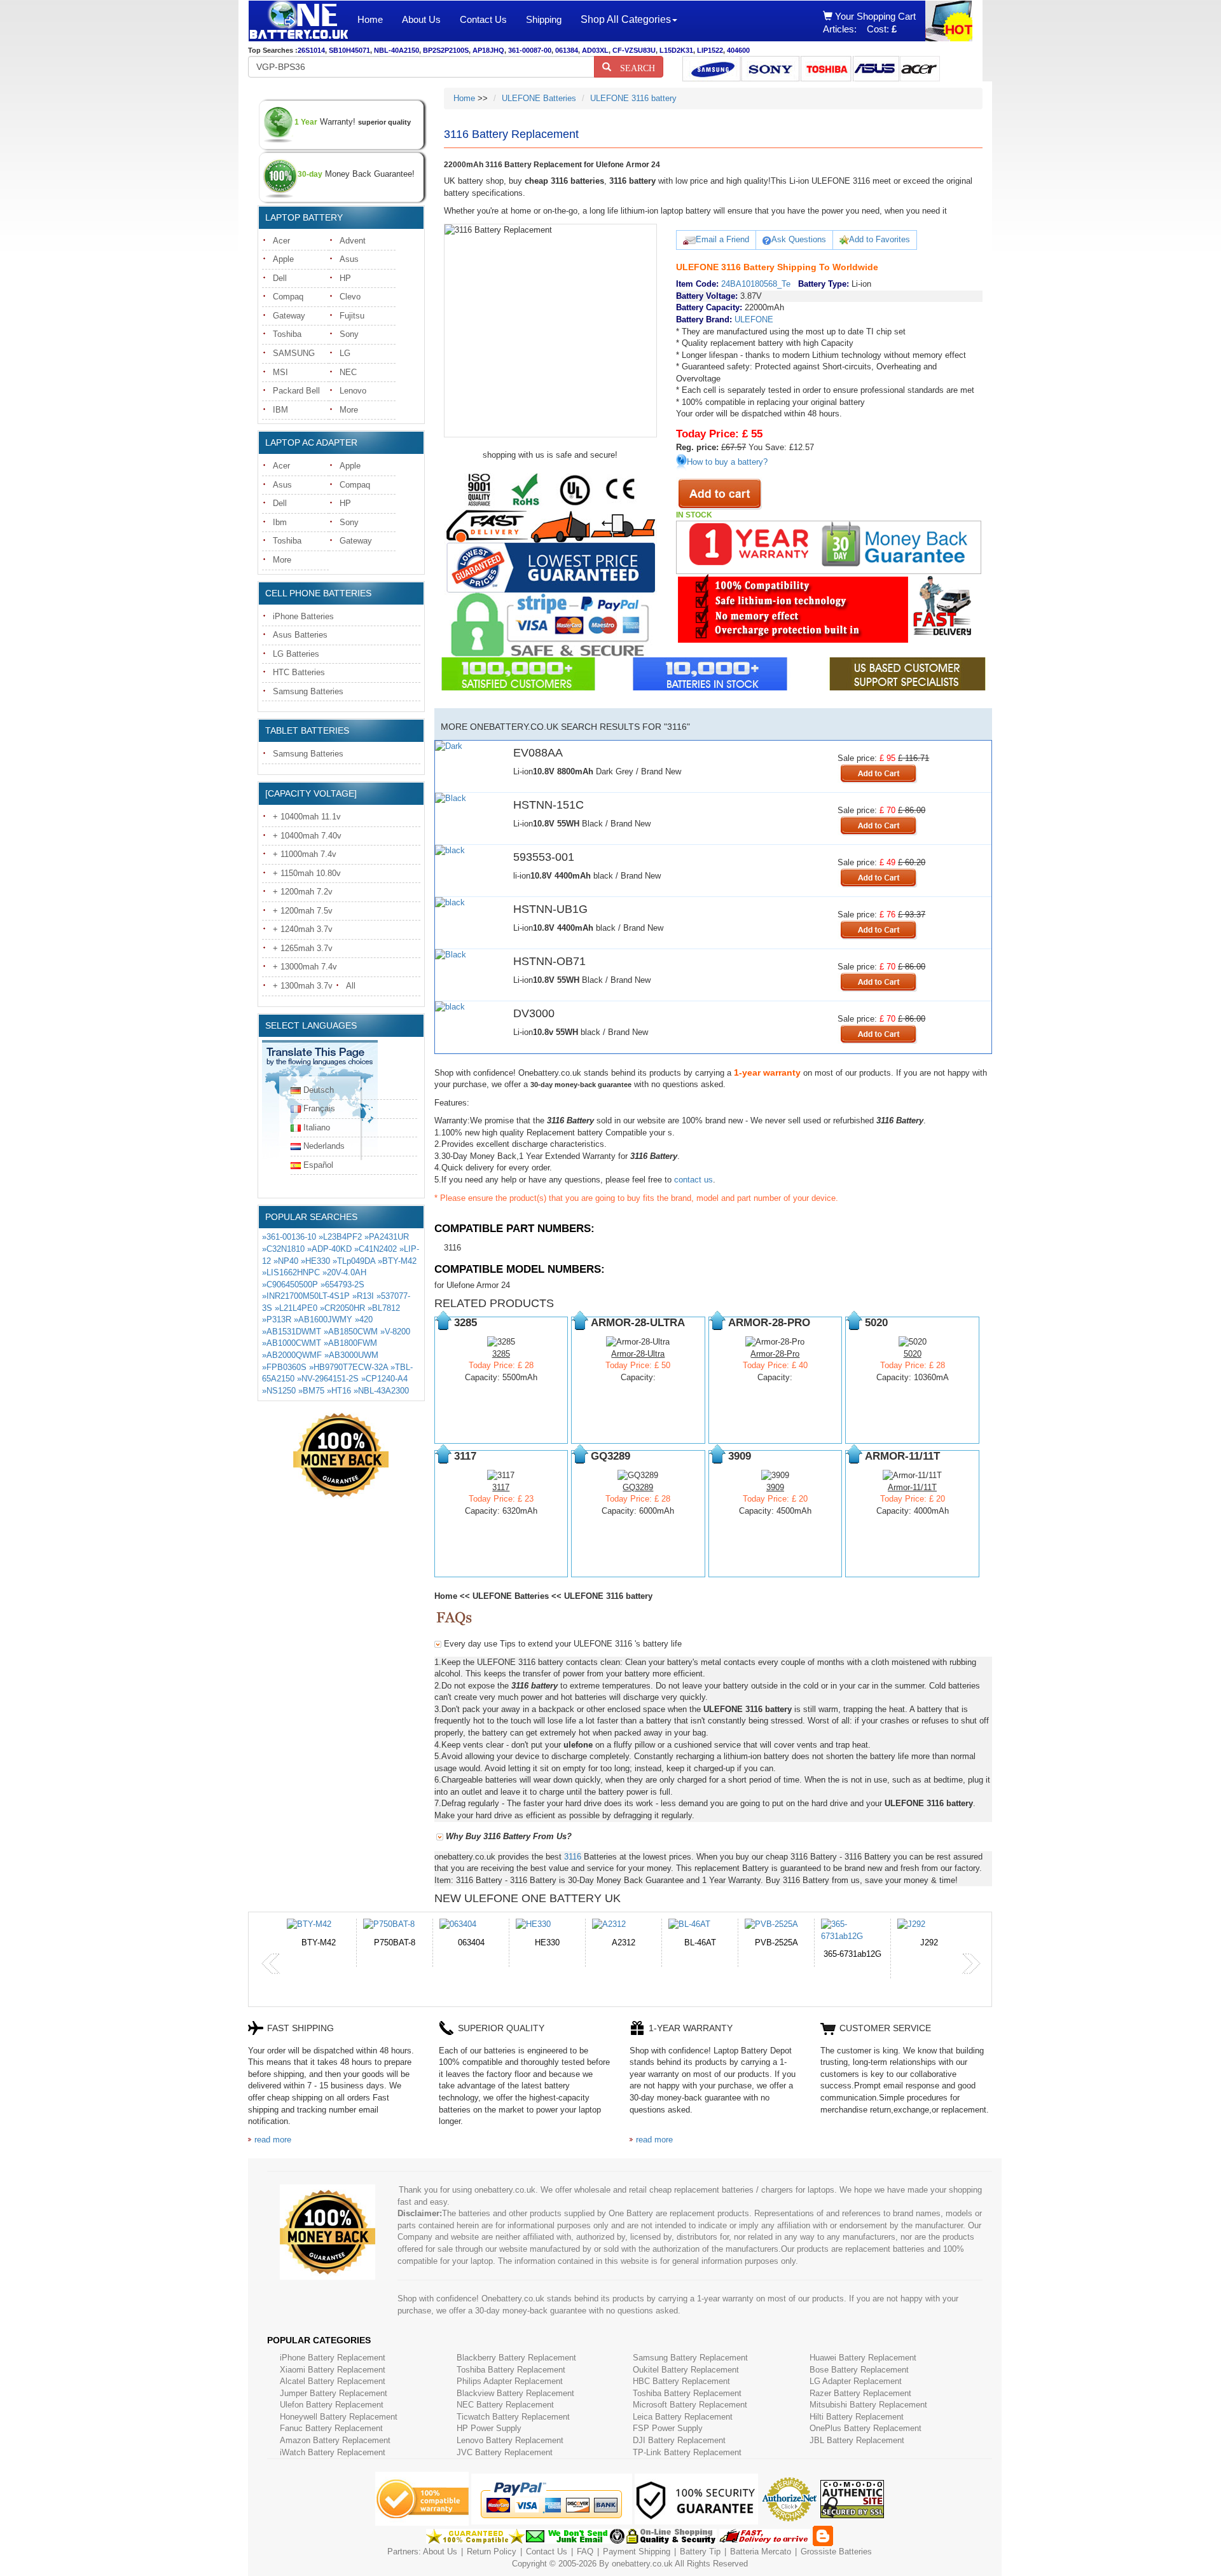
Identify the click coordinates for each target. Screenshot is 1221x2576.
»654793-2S (342, 1285)
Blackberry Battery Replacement (516, 2358)
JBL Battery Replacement (857, 2440)
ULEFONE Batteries (539, 98)
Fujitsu (352, 316)
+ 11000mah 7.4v (305, 854)
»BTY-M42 (397, 1261)
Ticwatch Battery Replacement (513, 2417)
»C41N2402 (376, 1249)
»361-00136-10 (289, 1237)
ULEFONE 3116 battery (633, 98)
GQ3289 (638, 1487)
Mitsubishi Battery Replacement (868, 2405)
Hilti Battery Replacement (857, 2417)
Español (318, 1165)
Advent (353, 241)
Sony (349, 334)
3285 (501, 1354)
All (351, 986)
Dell (280, 278)
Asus (349, 259)
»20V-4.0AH (344, 1272)
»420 (364, 1319)
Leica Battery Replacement (683, 2417)
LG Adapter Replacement (856, 2381)
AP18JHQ (488, 50)
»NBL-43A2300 (381, 1391)
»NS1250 (279, 1391)
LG (345, 353)
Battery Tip (701, 2552)
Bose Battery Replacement (859, 2370)
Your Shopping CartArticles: (869, 23)
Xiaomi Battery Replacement (333, 2370)
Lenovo (353, 391)
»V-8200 (395, 1332)
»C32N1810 (283, 1249)
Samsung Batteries (308, 691)
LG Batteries (296, 654)
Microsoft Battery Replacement (690, 2405)
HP (345, 278)
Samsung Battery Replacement (690, 2358)
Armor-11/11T (912, 1487)
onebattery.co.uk (642, 2564)
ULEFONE (754, 319)
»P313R (277, 1319)
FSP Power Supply (668, 2428)
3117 (501, 1487)
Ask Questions (799, 239)
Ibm (280, 522)
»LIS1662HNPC (291, 1272)
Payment (619, 2552)
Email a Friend (722, 239)
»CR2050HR (342, 1308)
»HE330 (315, 1261)
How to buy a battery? (727, 462)
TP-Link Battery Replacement (687, 2452)
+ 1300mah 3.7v (303, 986)
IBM (280, 410)
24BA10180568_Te (756, 284)
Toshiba (287, 334)
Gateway (289, 316)
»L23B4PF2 (340, 1237)
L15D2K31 (676, 50)
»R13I (363, 1296)
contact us (693, 1180)
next (971, 1964)
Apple (283, 259)
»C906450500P (290, 1285)
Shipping (544, 19)
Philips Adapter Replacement (510, 2381)
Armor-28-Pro (775, 1354)
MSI (280, 372)
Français (319, 1108)
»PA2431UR (387, 1237)
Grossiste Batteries (836, 2552)
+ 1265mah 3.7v (303, 948)
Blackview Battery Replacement (515, 2393)
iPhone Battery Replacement (333, 2358)
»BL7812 (384, 1308)
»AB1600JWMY (323, 1319)
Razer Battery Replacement (860, 2393)
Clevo (350, 297)
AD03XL (595, 50)
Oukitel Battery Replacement (686, 2370)
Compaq (288, 297)
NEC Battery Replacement (505, 2405)
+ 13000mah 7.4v (305, 967)
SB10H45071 (349, 50)
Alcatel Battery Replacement (333, 2381)
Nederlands (324, 1146)
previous (271, 1964)
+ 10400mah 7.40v (307, 836)
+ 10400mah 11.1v (307, 817)
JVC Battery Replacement (505, 2452)
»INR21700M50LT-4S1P (306, 1296)
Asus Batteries (300, 635)
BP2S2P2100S (446, 50)
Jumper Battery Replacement (334, 2393)
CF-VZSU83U (634, 50)
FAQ (585, 2552)
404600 (738, 50)
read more (273, 2140)
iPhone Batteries (303, 616)
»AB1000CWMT (292, 1343)
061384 (567, 50)
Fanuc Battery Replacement (331, 2428)
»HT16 (339, 1391)
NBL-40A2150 (397, 50)
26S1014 (311, 50)
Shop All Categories (626, 19)
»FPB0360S (284, 1367)
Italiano (317, 1127)
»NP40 (286, 1261)
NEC (348, 372)
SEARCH (633, 67)
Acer (281, 241)
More (349, 410)
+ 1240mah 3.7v (303, 929)
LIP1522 (710, 50)
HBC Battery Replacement (681, 2381)
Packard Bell (296, 391)
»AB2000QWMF (292, 1355)
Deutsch (319, 1090)
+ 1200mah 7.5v (303, 911)
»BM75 (311, 1391)
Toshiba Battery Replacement (511, 2370)
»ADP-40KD (329, 1249)
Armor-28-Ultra (638, 1354)
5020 (913, 1354)
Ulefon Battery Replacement (332, 2405)
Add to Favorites (880, 239)
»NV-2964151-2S (328, 1379)
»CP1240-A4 (384, 1379)
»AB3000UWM (351, 1355)
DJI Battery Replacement (679, 2440)
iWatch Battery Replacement (333, 2452)
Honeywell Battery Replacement (339, 2417)
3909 (775, 1487)
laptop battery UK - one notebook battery (298, 21)
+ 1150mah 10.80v (307, 873)
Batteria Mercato (762, 2552)
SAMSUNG (294, 353)
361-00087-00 (530, 50)
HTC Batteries (299, 672)
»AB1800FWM (350, 1343)
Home (370, 19)
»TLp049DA (354, 1261)
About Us (421, 19)
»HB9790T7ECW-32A (348, 1367)
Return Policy (492, 2552)
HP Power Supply (489, 2428)
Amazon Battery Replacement (335, 2440)
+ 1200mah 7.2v (303, 892)
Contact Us (483, 19)
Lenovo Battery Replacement (510, 2440)
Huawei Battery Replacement (863, 2358)
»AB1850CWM (351, 1332)
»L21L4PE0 (296, 1308)
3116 (452, 1248)
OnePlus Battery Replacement (866, 2428)
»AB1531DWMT (292, 1332)
